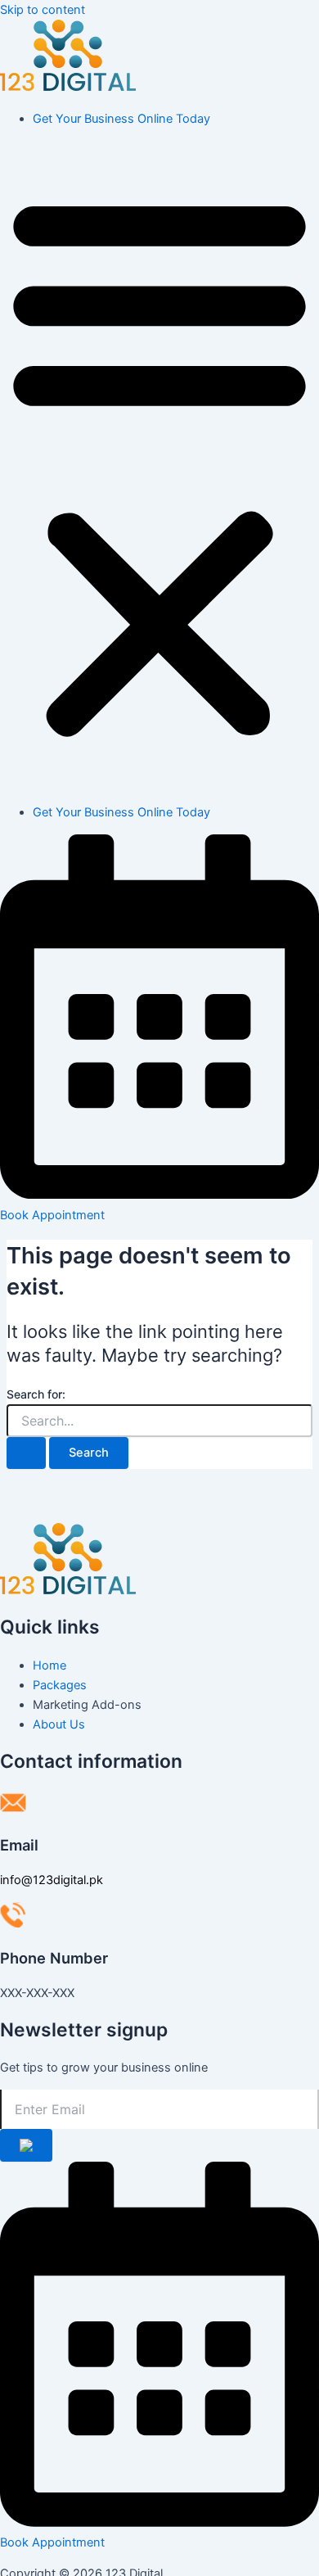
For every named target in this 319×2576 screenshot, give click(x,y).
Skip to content (43, 10)
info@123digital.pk (52, 1880)
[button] (159, 465)
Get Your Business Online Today (121, 119)
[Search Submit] (26, 1453)
